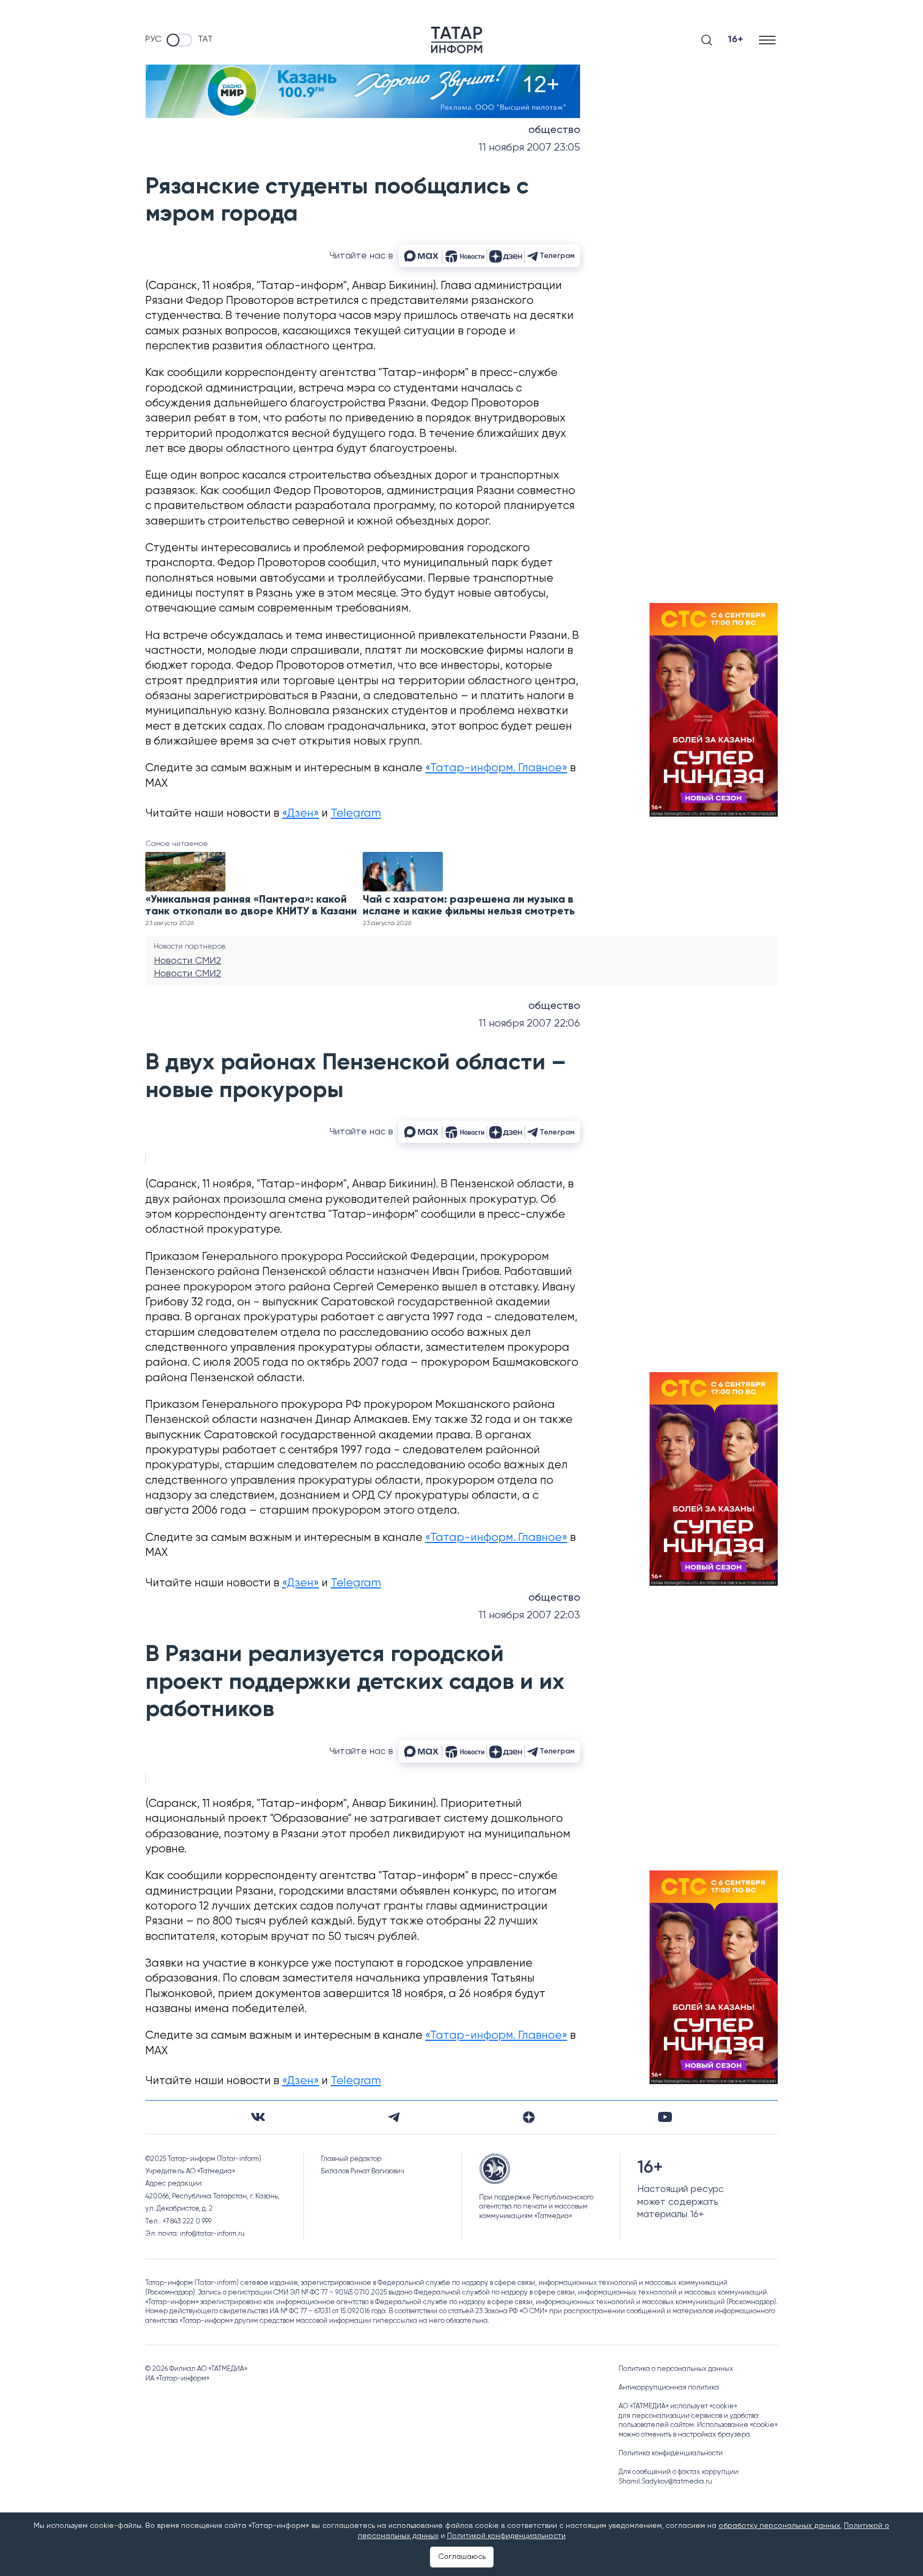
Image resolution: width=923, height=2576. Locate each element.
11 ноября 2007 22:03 (529, 1615)
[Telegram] (394, 2117)
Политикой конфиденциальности (506, 2536)
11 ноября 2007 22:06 (529, 1024)
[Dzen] (529, 2117)
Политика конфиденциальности (671, 2453)
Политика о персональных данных (676, 2369)
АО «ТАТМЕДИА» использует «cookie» (678, 2406)
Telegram (356, 814)
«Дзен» (300, 814)
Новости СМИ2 (187, 961)
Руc (153, 40)
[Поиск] (707, 40)
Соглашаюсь (462, 2557)
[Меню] (768, 40)
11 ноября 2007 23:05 (529, 148)
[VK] (258, 2117)
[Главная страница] (457, 40)
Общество (554, 130)
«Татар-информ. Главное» (496, 768)
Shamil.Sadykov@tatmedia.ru (665, 2482)
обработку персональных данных (779, 2526)
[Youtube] (665, 2117)
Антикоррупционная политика (669, 2388)
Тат (205, 40)
